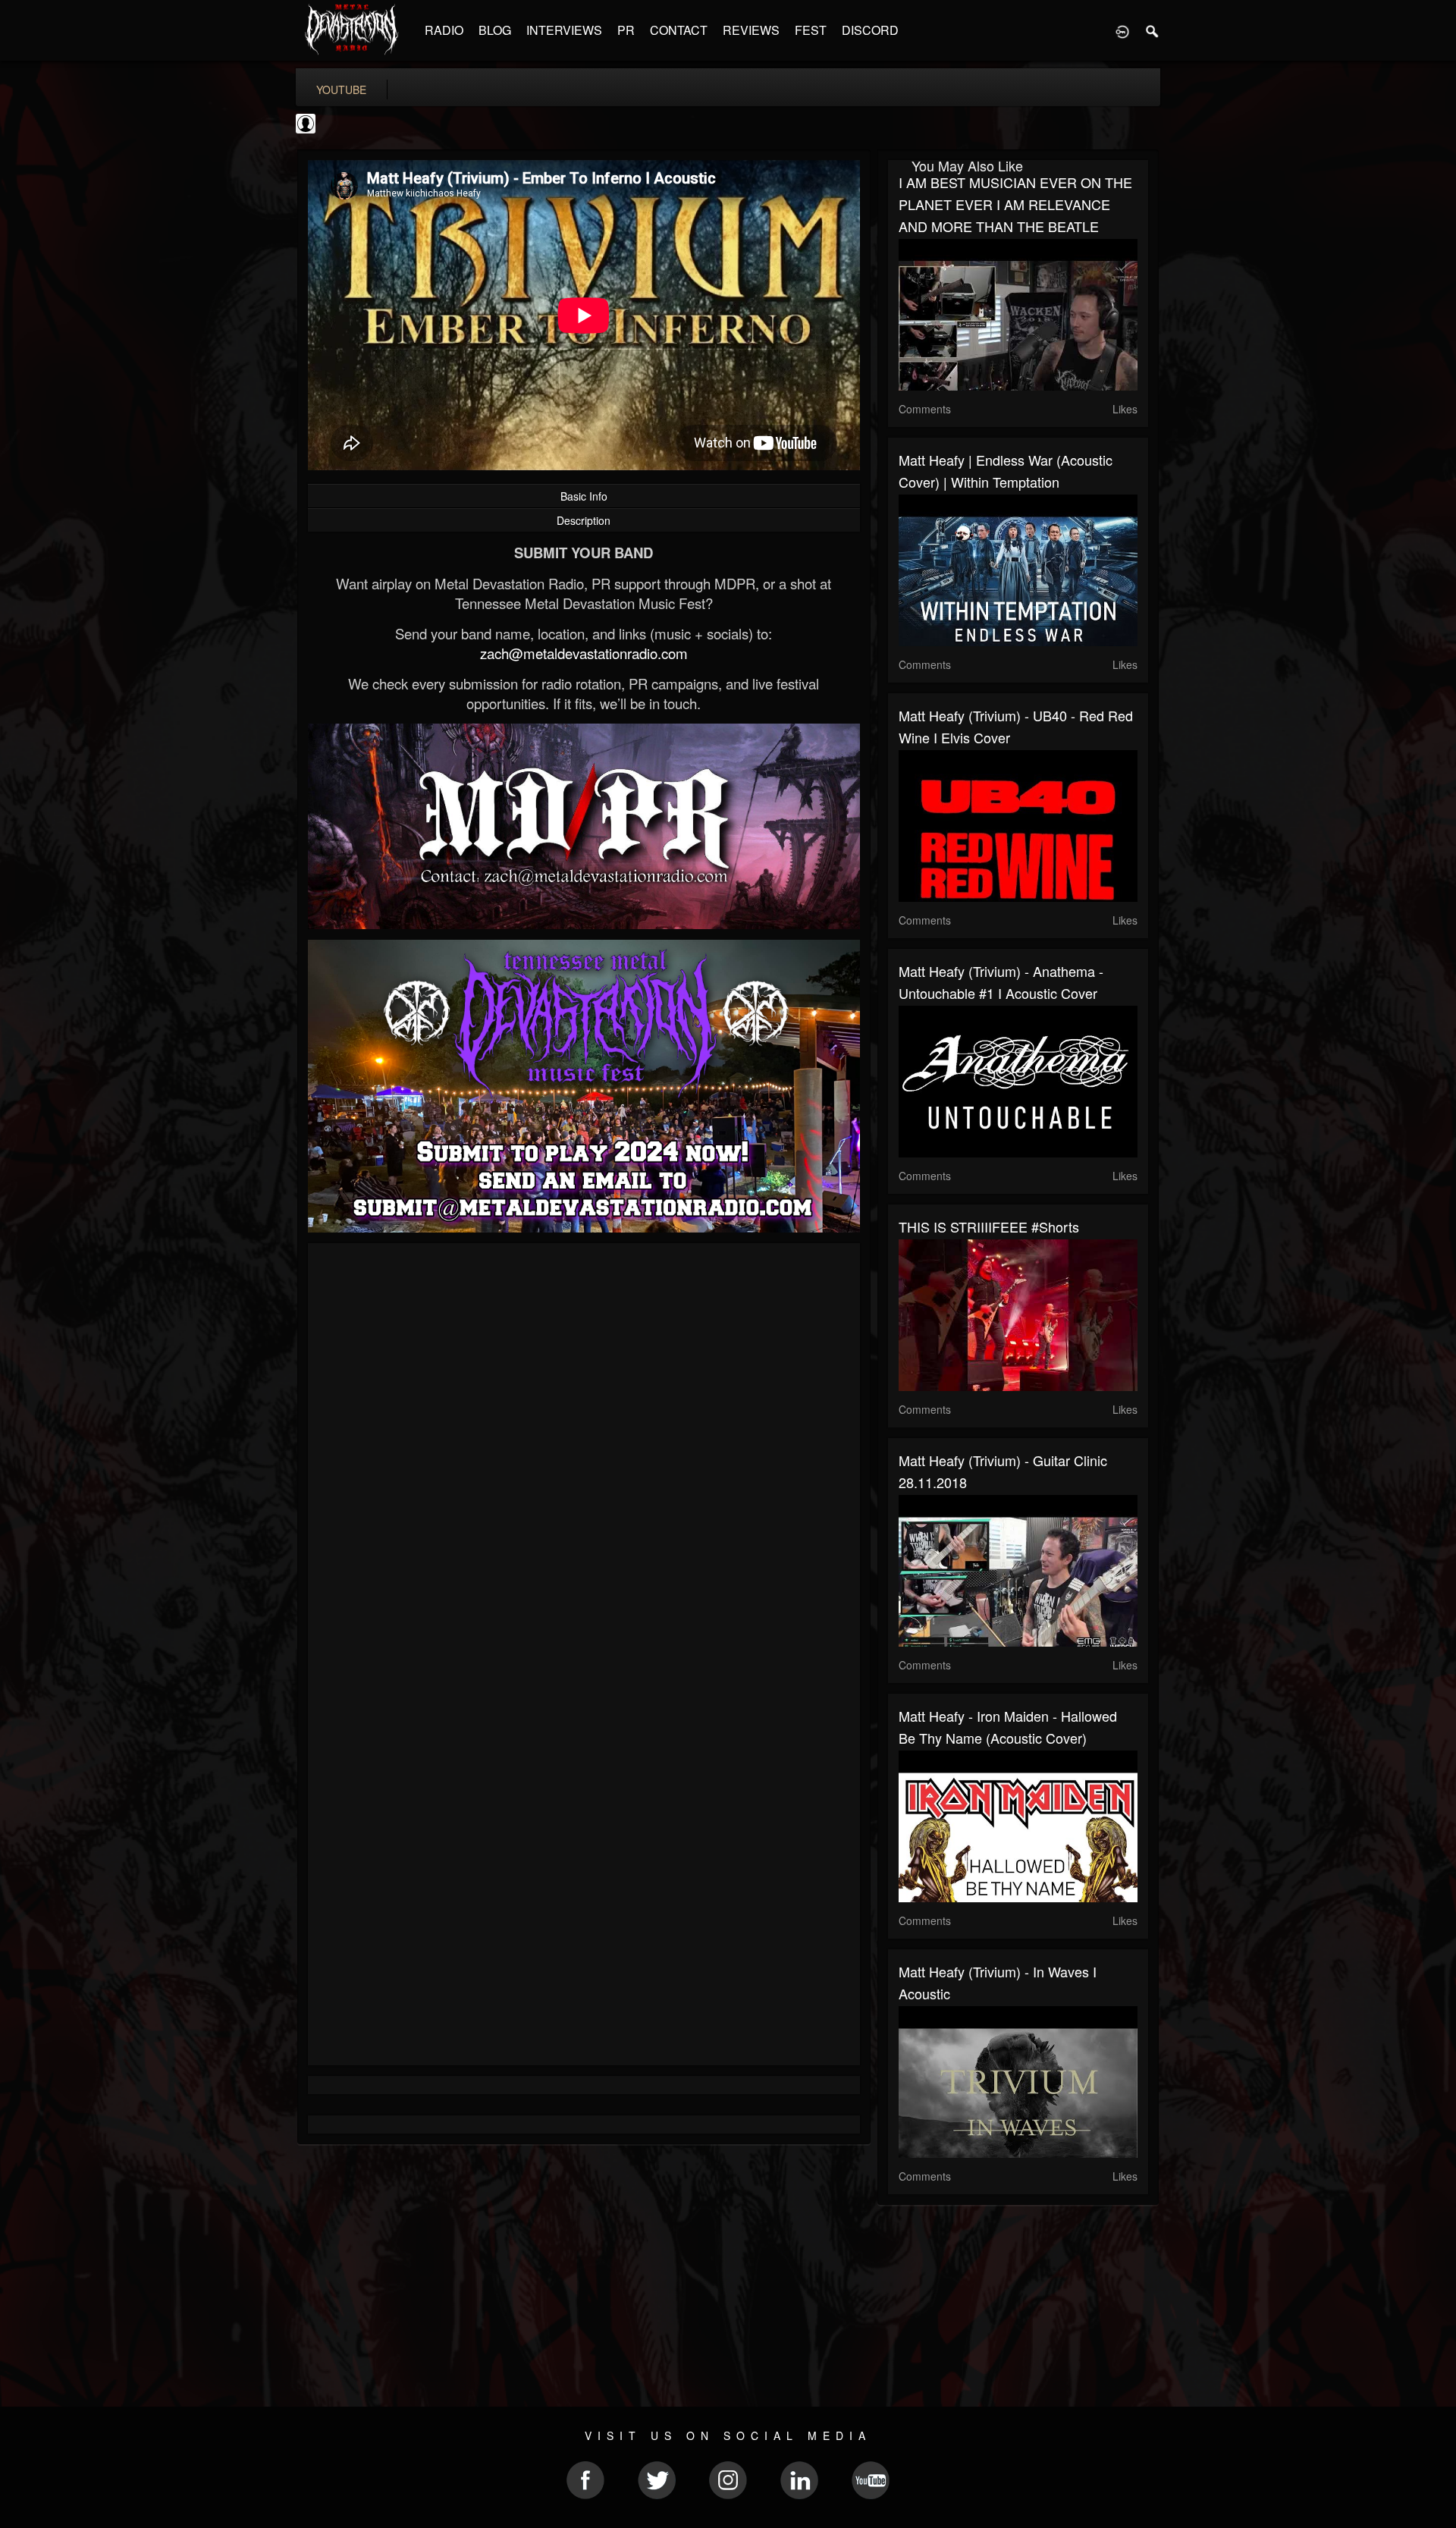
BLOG (495, 30)
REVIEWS (751, 30)
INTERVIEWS (564, 30)
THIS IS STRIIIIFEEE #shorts (989, 1226)
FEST (811, 30)
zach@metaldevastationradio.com (584, 653)
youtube (341, 90)
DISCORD (870, 30)
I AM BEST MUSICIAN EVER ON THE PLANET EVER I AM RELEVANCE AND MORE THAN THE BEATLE (1015, 204)
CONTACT (679, 30)
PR (626, 30)
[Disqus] (584, 1457)
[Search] (1153, 30)
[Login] (1122, 30)
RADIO (444, 30)
